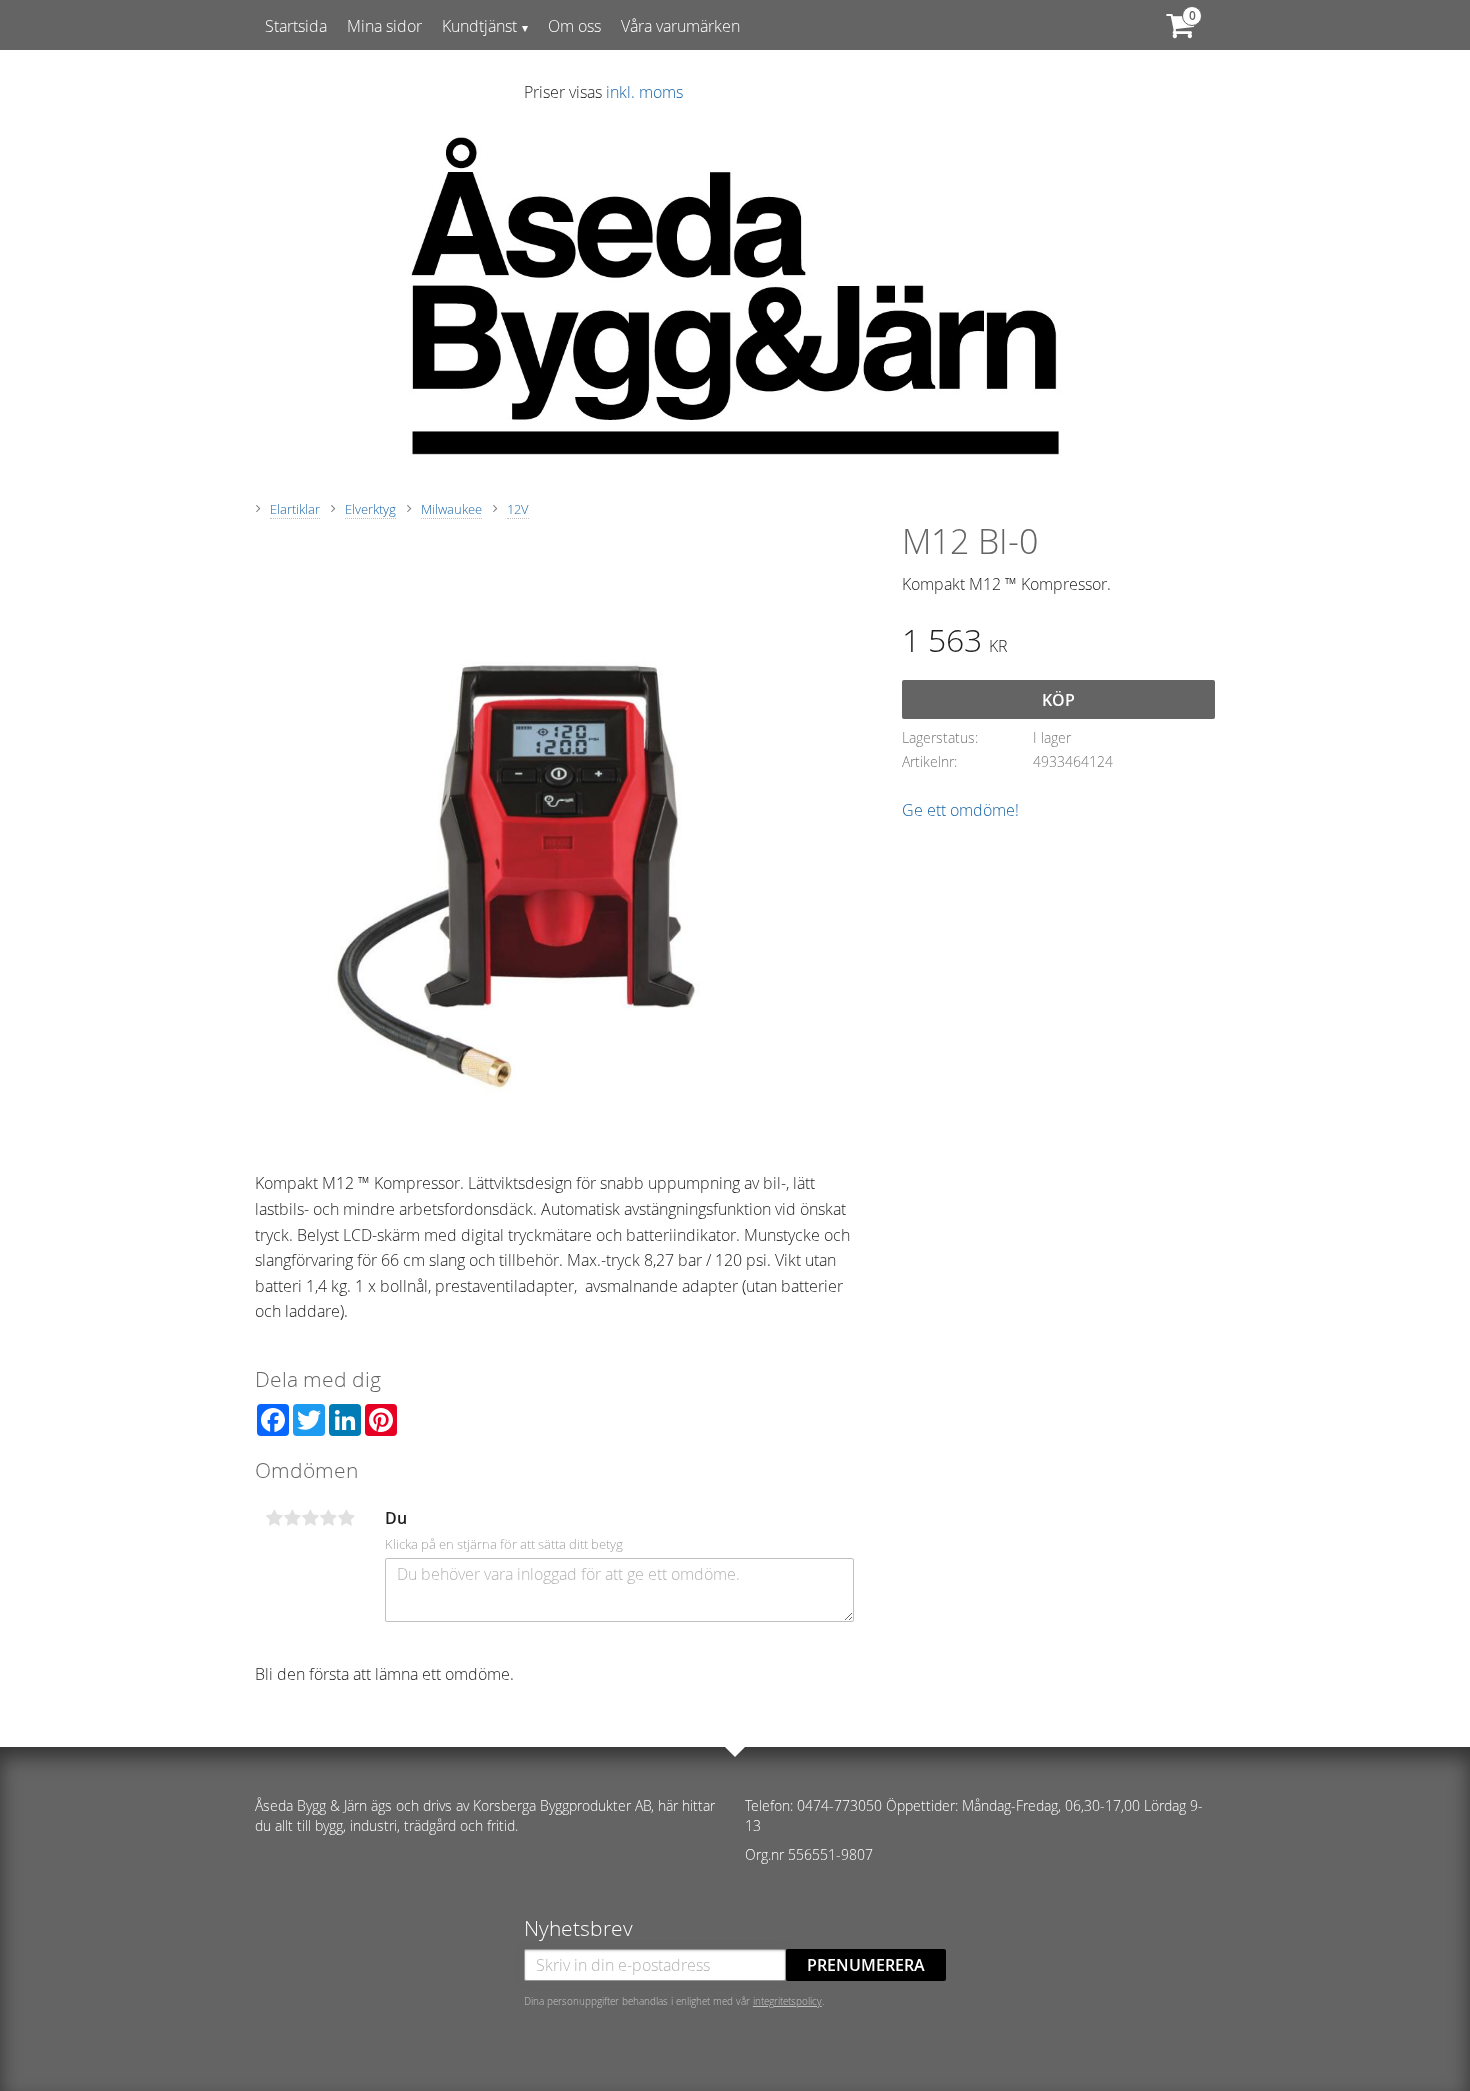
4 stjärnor (328, 1518)
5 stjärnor (346, 1518)
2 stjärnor (292, 1518)
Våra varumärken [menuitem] (680, 26)
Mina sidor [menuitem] (384, 26)
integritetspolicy (787, 2001)
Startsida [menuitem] (296, 26)
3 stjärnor (310, 1518)
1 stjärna (274, 1518)
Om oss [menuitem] (574, 26)
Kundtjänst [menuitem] (479, 26)
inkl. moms (644, 92)
